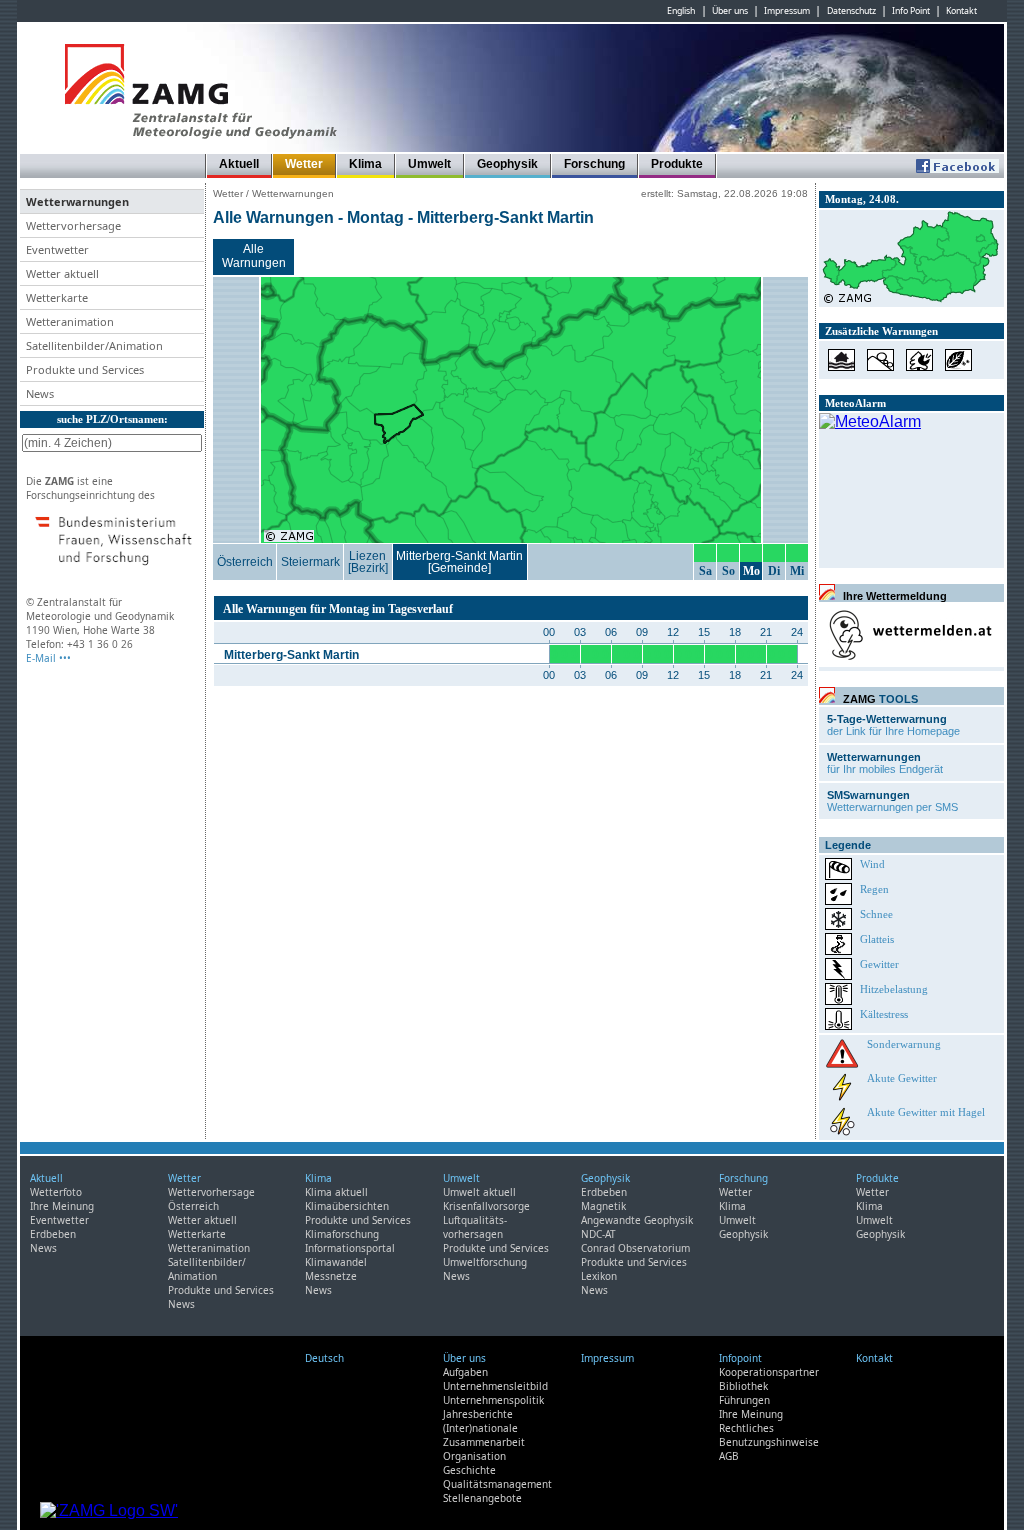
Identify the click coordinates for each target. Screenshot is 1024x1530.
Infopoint (740, 1358)
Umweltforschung (485, 1262)
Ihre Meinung (62, 1206)
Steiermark (310, 562)
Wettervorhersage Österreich (211, 1199)
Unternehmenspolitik (493, 1400)
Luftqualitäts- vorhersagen (475, 1227)
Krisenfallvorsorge (486, 1206)
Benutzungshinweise (769, 1442)
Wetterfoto (56, 1192)
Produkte (677, 164)
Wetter (304, 164)
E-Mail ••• (48, 658)
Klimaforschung (342, 1234)
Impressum (787, 11)
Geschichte (469, 1470)
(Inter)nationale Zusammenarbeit (484, 1435)
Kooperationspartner (769, 1372)
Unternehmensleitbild (495, 1386)
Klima (365, 164)
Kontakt (961, 11)
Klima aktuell (336, 1192)
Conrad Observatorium (635, 1248)
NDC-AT (598, 1234)
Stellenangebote (482, 1498)
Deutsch (324, 1358)
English (681, 11)
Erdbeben (53, 1234)
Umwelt (429, 164)
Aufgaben (465, 1372)
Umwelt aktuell (479, 1192)
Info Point (911, 11)
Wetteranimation (209, 1248)
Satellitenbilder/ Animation (207, 1269)
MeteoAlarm (855, 403)
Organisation (474, 1456)
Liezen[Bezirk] (368, 562)
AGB (729, 1456)
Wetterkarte (197, 1234)
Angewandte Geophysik (637, 1220)
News (43, 1248)
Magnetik (603, 1206)
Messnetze (331, 1276)
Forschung (594, 164)
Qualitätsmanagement (497, 1484)
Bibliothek (743, 1386)
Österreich (245, 562)
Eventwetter (59, 1220)
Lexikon (599, 1276)
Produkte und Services (221, 1290)
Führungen (744, 1400)
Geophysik (507, 164)
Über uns (730, 11)
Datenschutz (851, 11)
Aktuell (239, 164)
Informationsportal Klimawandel (350, 1255)
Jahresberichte (478, 1414)
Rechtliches (746, 1428)
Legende (848, 845)
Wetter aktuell (202, 1220)
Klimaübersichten (347, 1206)
